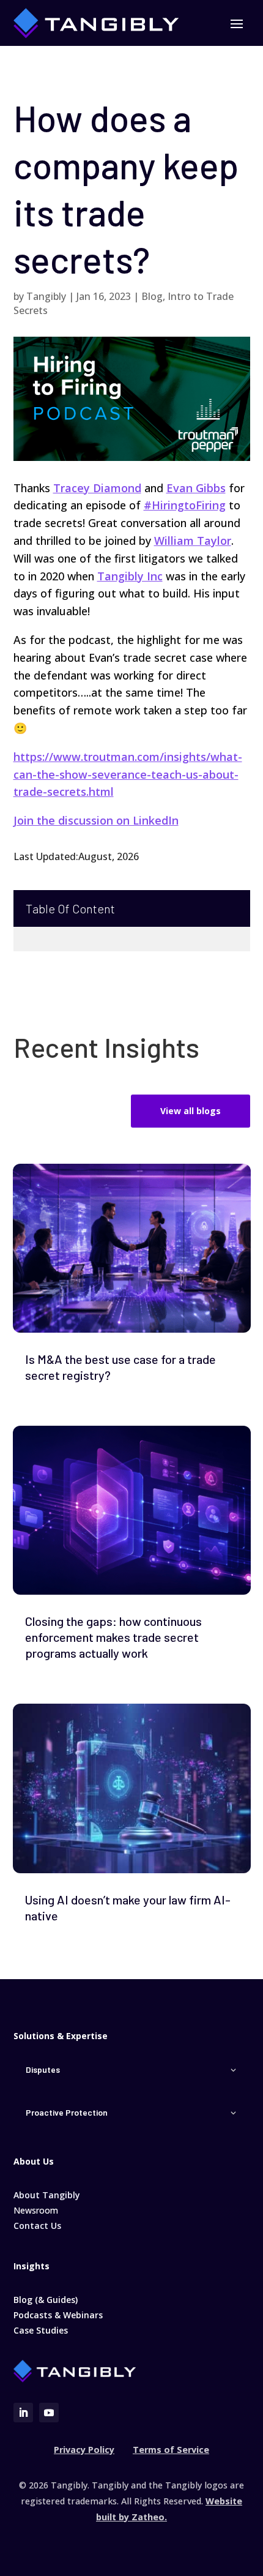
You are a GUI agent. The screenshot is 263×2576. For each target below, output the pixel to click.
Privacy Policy (84, 2450)
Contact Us (37, 2226)
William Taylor (193, 541)
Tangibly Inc (130, 576)
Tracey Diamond (97, 488)
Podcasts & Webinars (58, 2315)
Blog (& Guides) (46, 2300)
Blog (152, 296)
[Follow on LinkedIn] (23, 2413)
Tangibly (46, 296)
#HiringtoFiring (185, 505)
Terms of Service (171, 2450)
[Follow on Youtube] (49, 2413)
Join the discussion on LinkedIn (96, 820)
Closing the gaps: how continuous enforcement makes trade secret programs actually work (113, 1637)
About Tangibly (47, 2195)
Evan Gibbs (196, 488)
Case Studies (41, 2330)
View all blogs (191, 1111)
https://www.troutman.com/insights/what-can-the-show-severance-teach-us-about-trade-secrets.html (128, 774)
